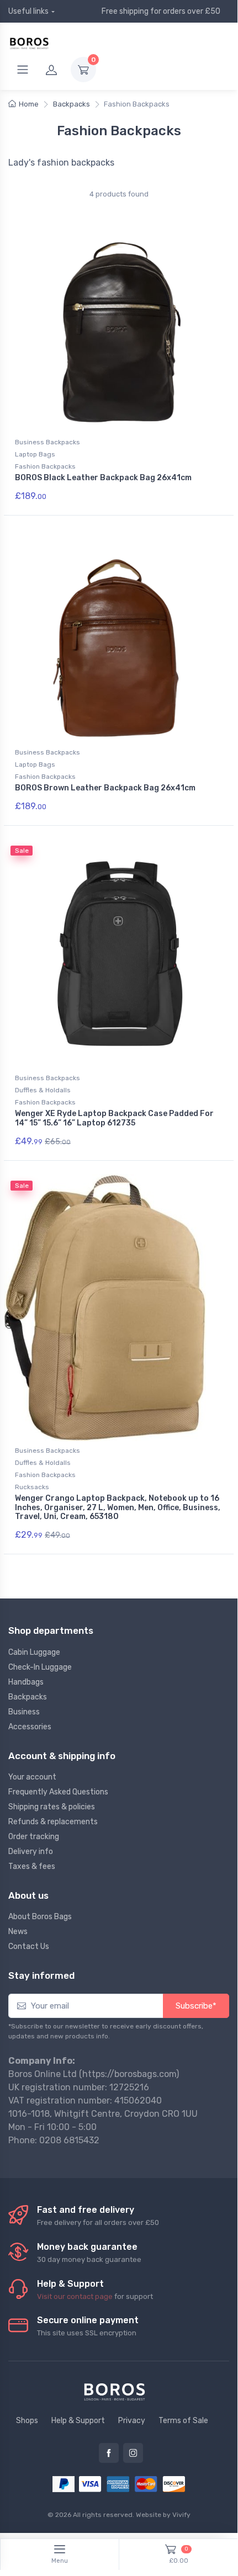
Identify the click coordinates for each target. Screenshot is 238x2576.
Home (29, 104)
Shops (27, 2421)
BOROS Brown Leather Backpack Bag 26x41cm (105, 788)
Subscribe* (196, 2006)
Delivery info (31, 1852)
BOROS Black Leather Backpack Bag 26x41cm (103, 478)
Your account (32, 1777)
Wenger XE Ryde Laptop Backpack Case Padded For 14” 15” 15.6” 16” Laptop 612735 (114, 1118)
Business (24, 1712)
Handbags (26, 1682)
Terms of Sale (183, 2421)
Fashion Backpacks (45, 466)
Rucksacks (32, 1487)
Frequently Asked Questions (58, 1792)
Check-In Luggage (40, 1667)
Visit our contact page (75, 2296)
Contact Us (29, 1946)
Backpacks (72, 104)
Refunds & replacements (53, 1822)
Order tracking (34, 1837)
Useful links (28, 11)
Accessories (30, 1727)
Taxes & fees (32, 1866)
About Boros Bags (40, 1917)
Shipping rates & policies (52, 1807)
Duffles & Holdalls (43, 1090)
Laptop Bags (35, 454)
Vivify (181, 2515)
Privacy (132, 2421)
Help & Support (78, 2421)
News (18, 1932)
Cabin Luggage (34, 1652)
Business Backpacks (47, 442)
